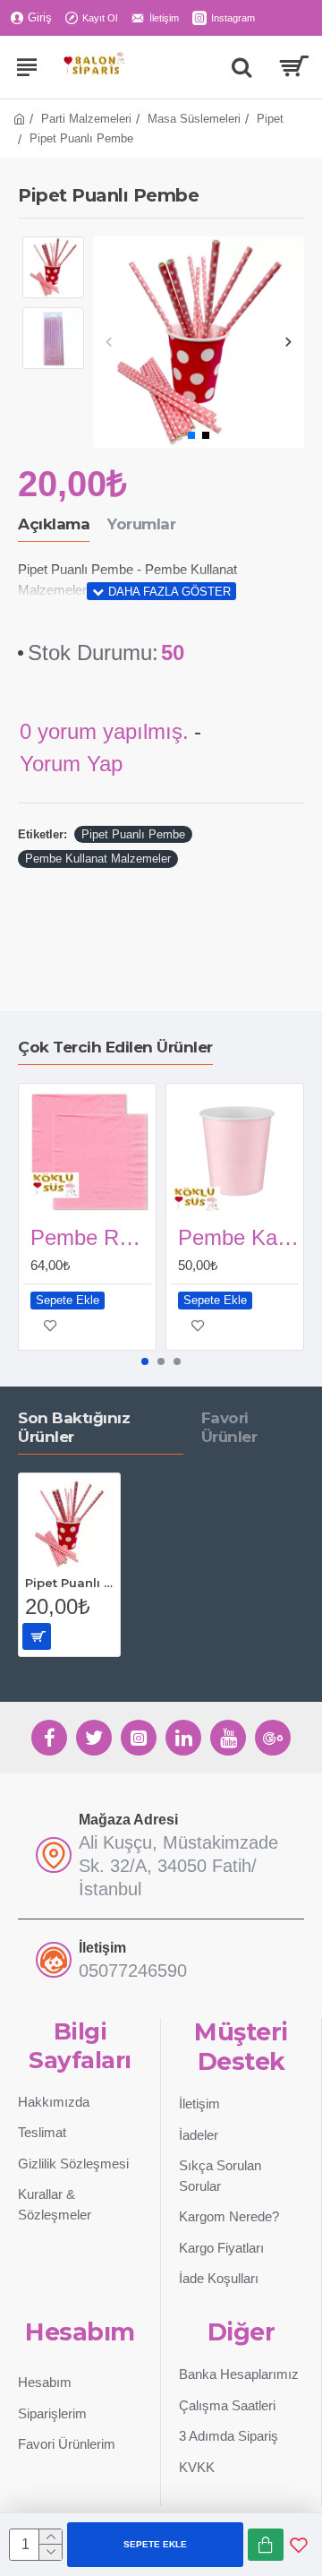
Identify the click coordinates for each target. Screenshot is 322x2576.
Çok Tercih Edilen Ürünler (115, 1047)
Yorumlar (141, 524)
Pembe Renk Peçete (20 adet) (91, 1237)
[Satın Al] (266, 2545)
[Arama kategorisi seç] (241, 67)
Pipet (270, 119)
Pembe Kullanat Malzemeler (98, 859)
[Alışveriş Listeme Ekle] (299, 2545)
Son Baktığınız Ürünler (74, 1427)
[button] (109, 343)
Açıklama (54, 524)
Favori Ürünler (229, 1427)
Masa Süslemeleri (194, 119)
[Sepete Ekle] (37, 1636)
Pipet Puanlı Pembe (133, 834)
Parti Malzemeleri (86, 119)
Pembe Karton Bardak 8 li (238, 1237)
